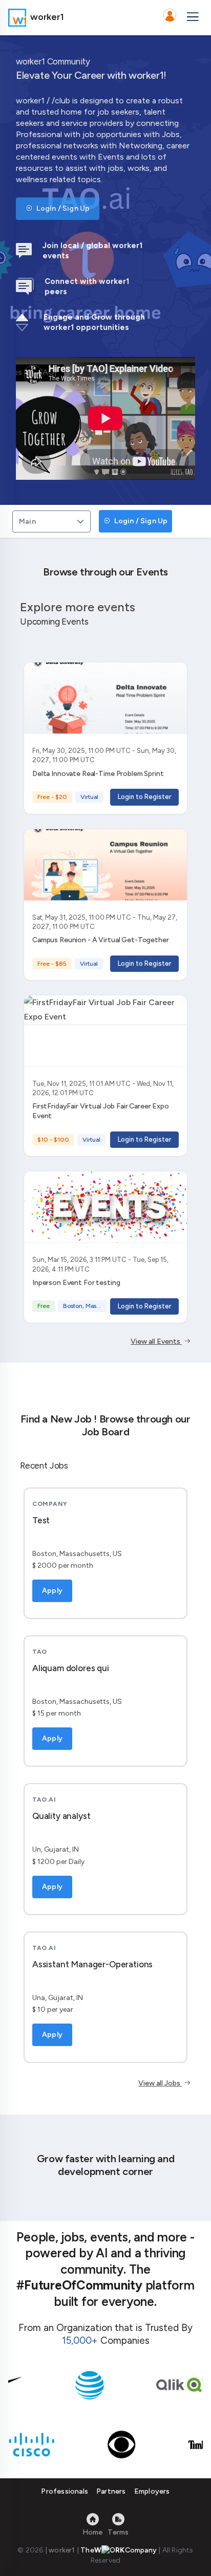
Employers (152, 2491)
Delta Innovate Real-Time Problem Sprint (98, 774)
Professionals (65, 2491)
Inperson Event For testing (76, 1283)
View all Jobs (160, 2083)
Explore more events (78, 607)
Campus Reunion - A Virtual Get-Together (101, 940)
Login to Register (144, 797)
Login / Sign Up (62, 208)
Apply (52, 1591)
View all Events (156, 1341)
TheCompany (119, 2550)
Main (27, 521)
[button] (170, 17)
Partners (111, 2491)
